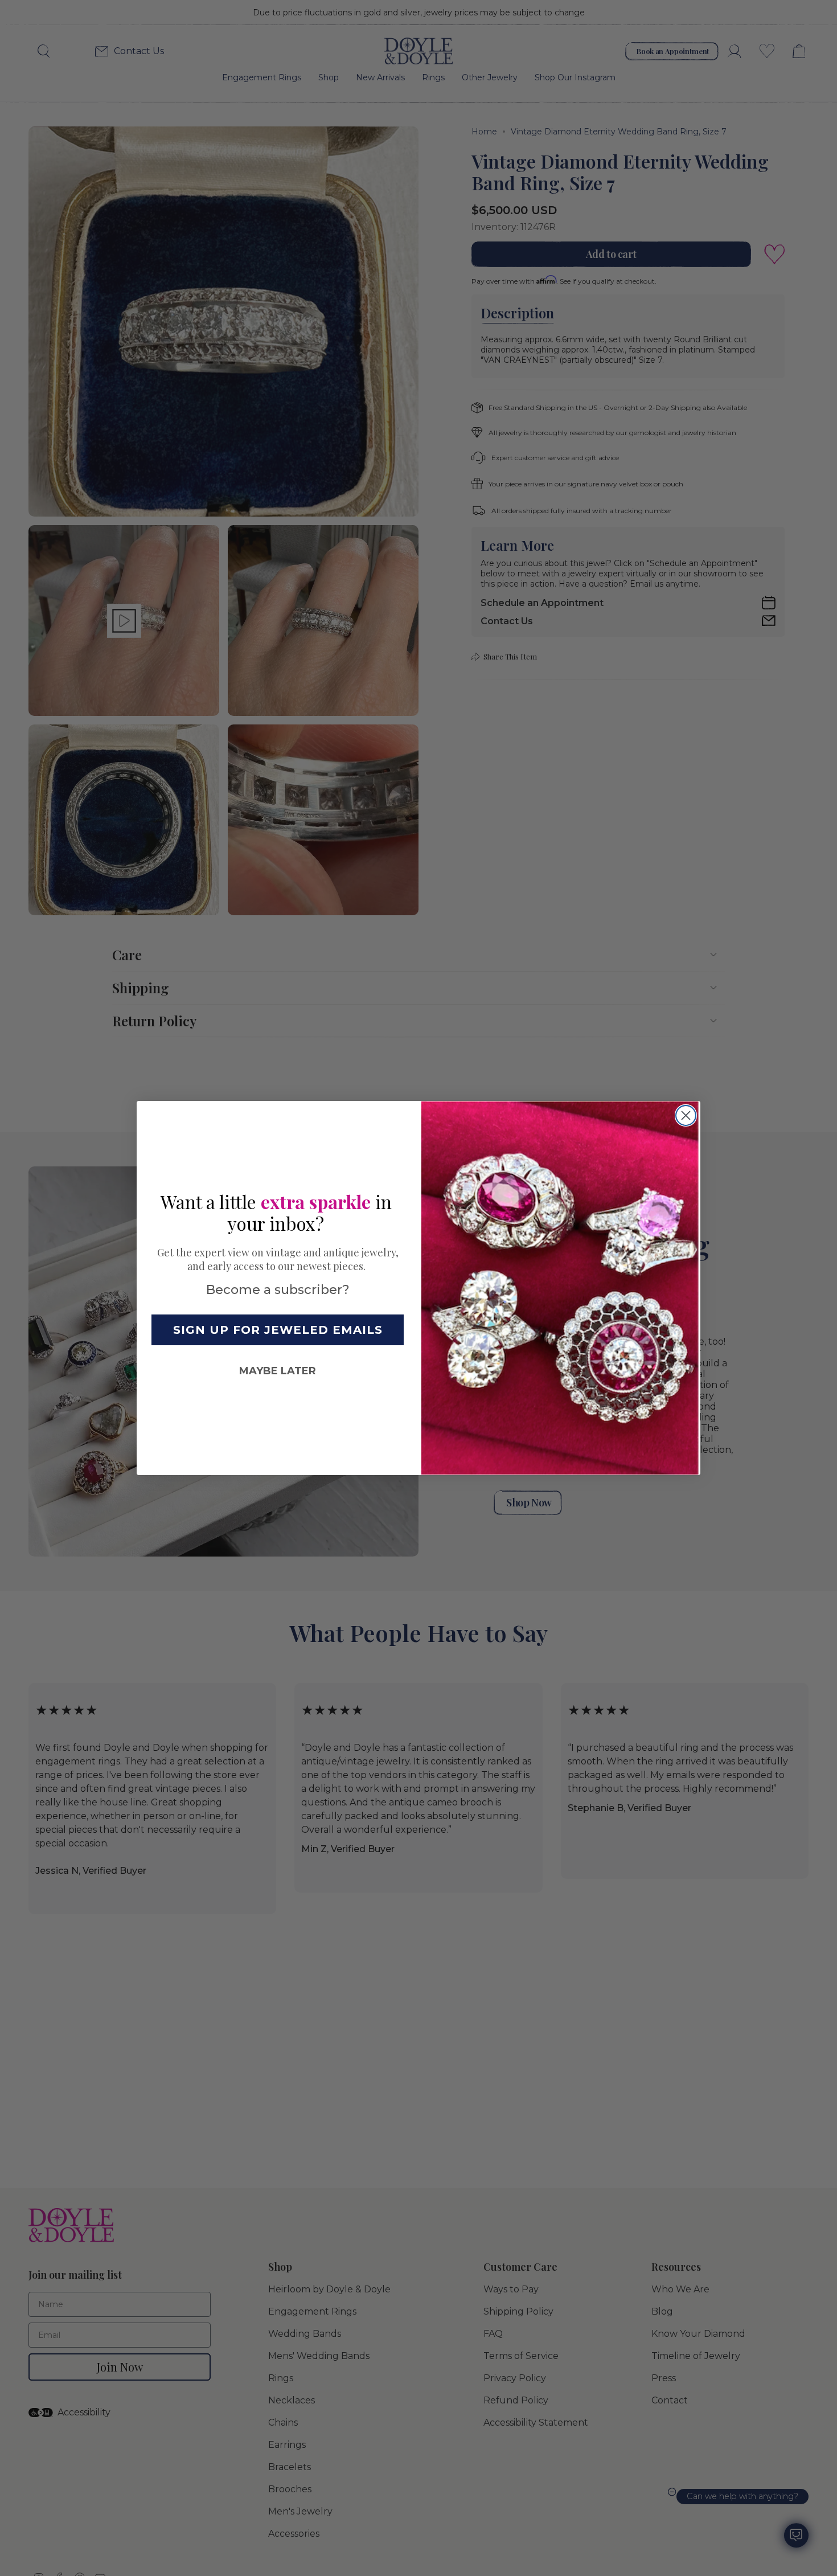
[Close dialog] (686, 1115)
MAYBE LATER (278, 1371)
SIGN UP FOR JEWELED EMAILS (278, 1330)
